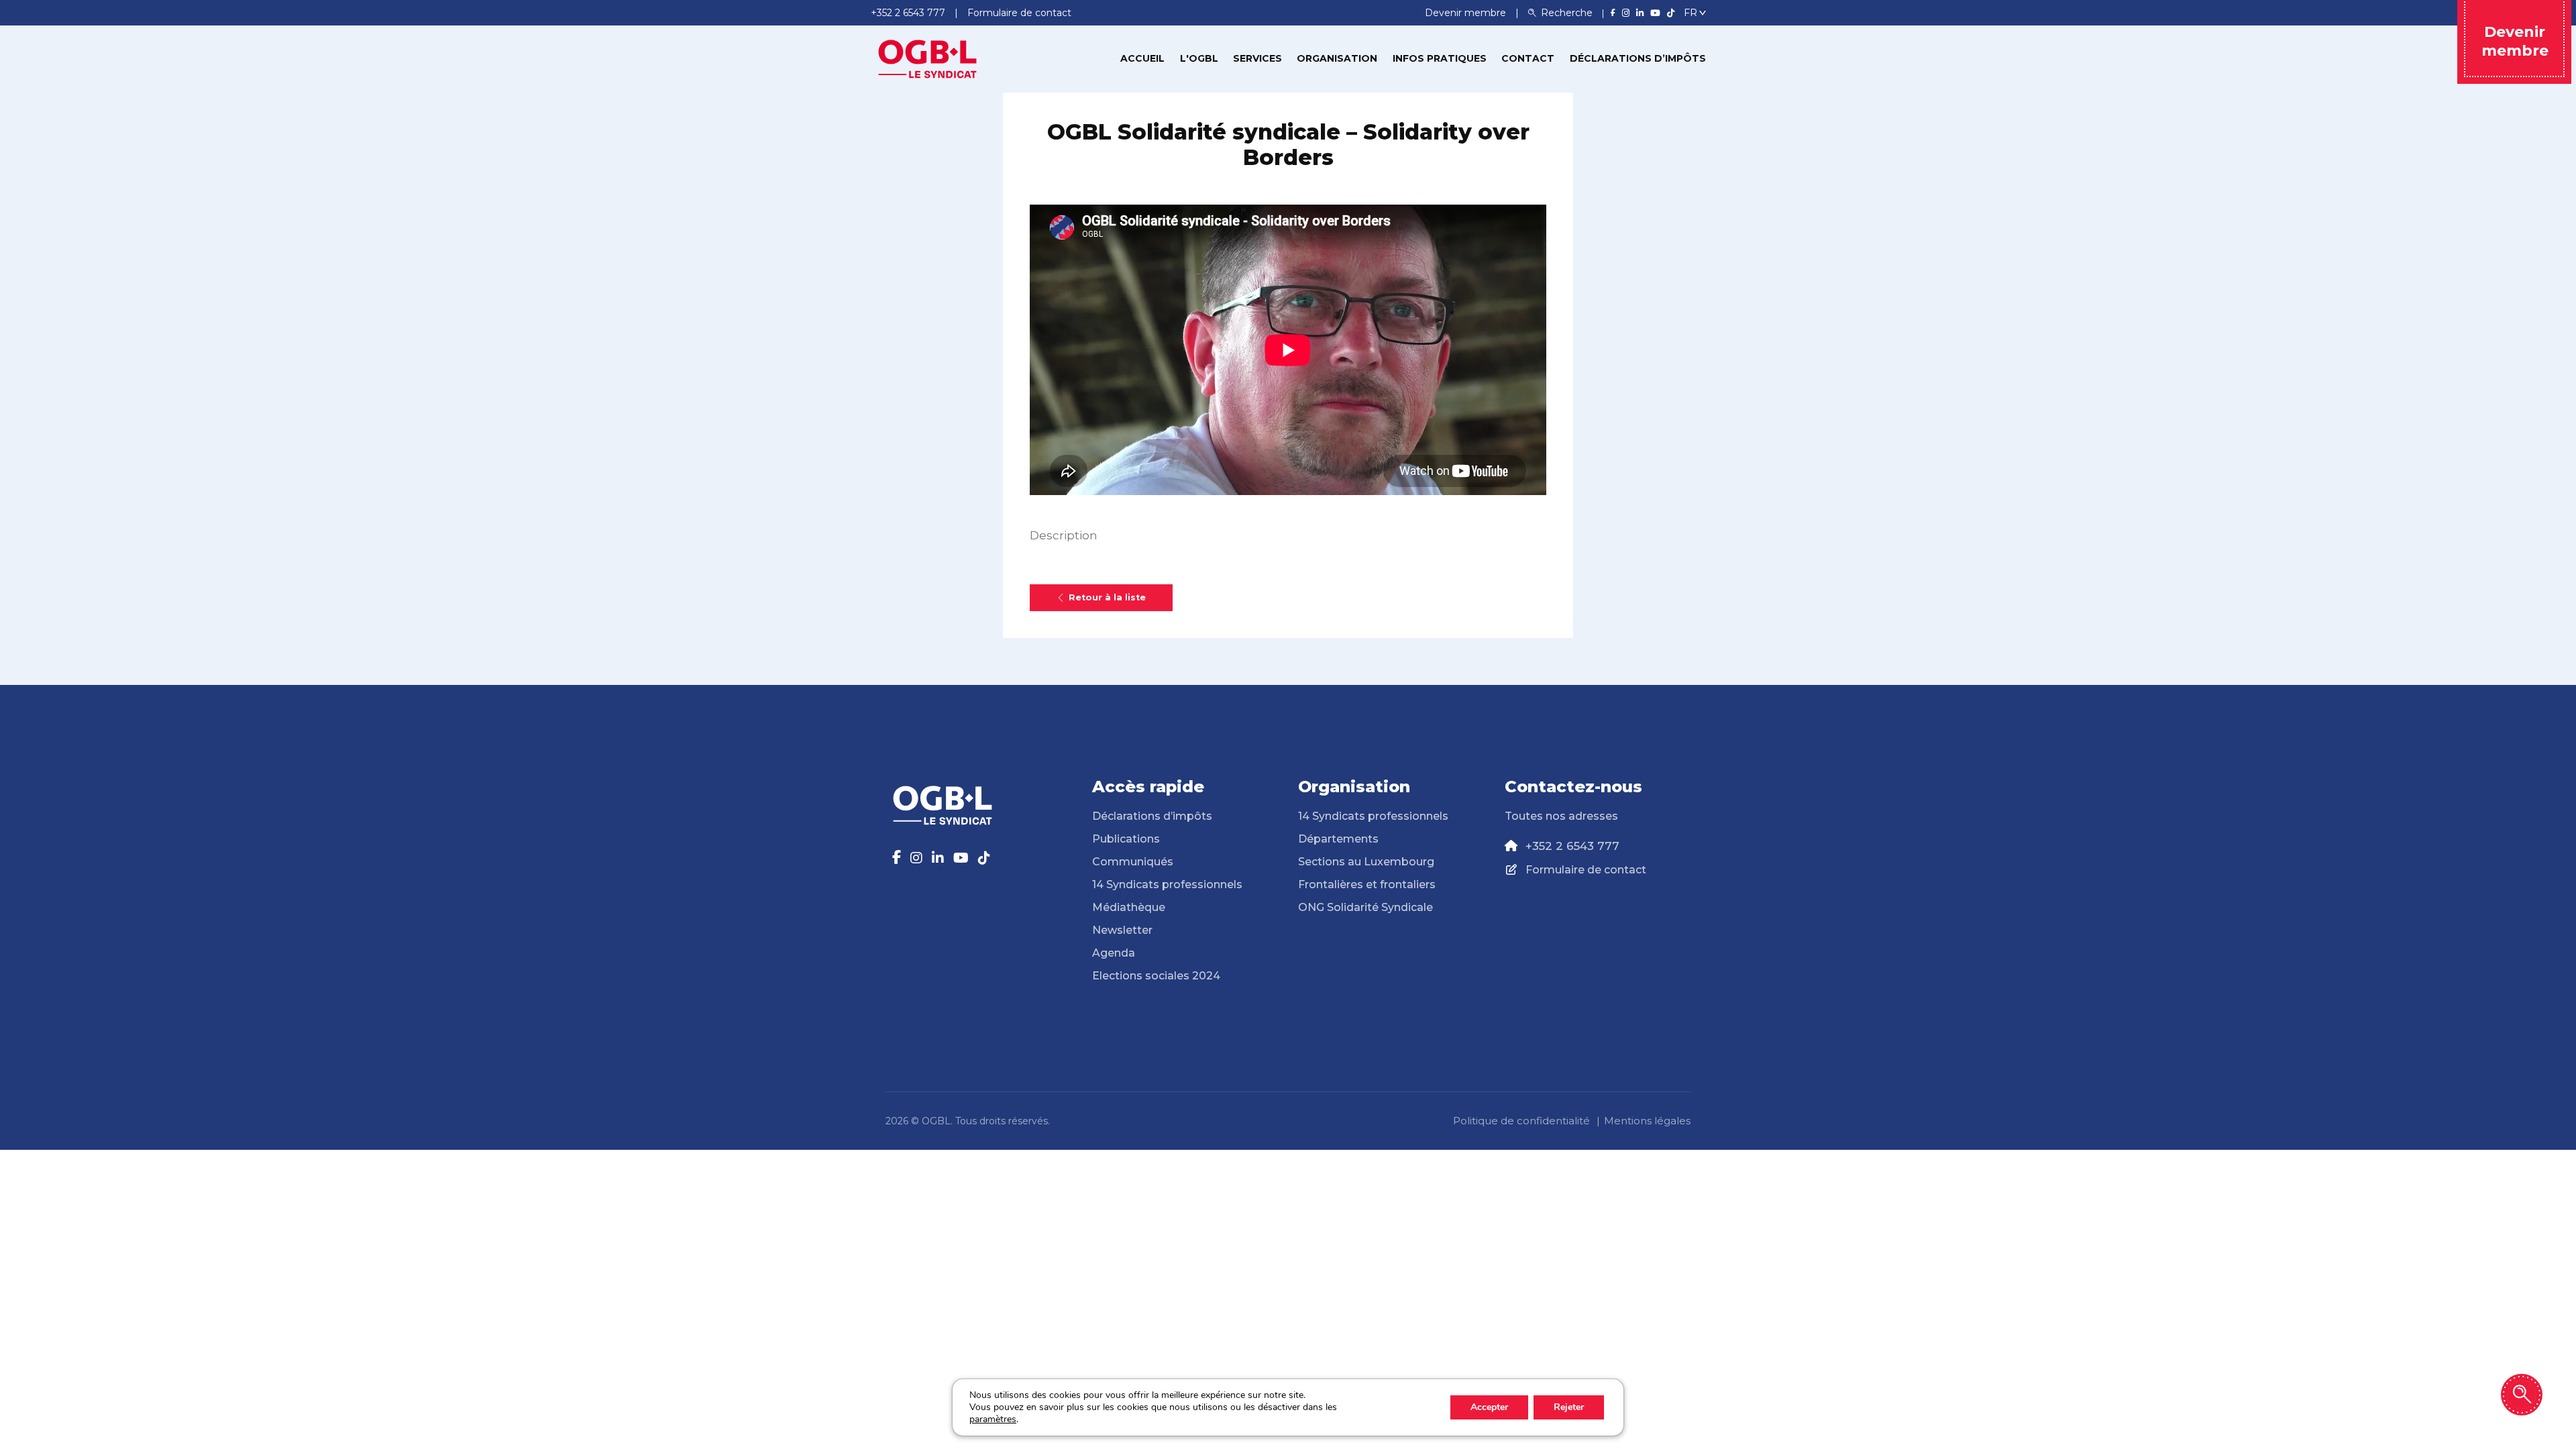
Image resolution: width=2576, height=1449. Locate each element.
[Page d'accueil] (928, 58)
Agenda (1114, 953)
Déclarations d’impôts (1638, 58)
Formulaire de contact (1586, 870)
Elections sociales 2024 (1156, 976)
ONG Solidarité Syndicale (1365, 907)
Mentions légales (1647, 1121)
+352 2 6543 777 (1572, 846)
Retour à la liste (1107, 597)
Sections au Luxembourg (1366, 862)
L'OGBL (1199, 58)
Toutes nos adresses (1561, 816)
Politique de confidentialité (1521, 1121)
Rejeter (1569, 1407)
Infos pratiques (1440, 58)
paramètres (993, 1419)
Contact (1528, 58)
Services (1257, 58)
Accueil (1142, 58)
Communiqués (1133, 862)
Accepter (1489, 1407)
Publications (1126, 839)
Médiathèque (1129, 907)
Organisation (1337, 58)
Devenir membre (1467, 13)
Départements (1338, 839)
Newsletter (1122, 930)
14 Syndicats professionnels (1167, 884)
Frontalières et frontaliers (1367, 884)
